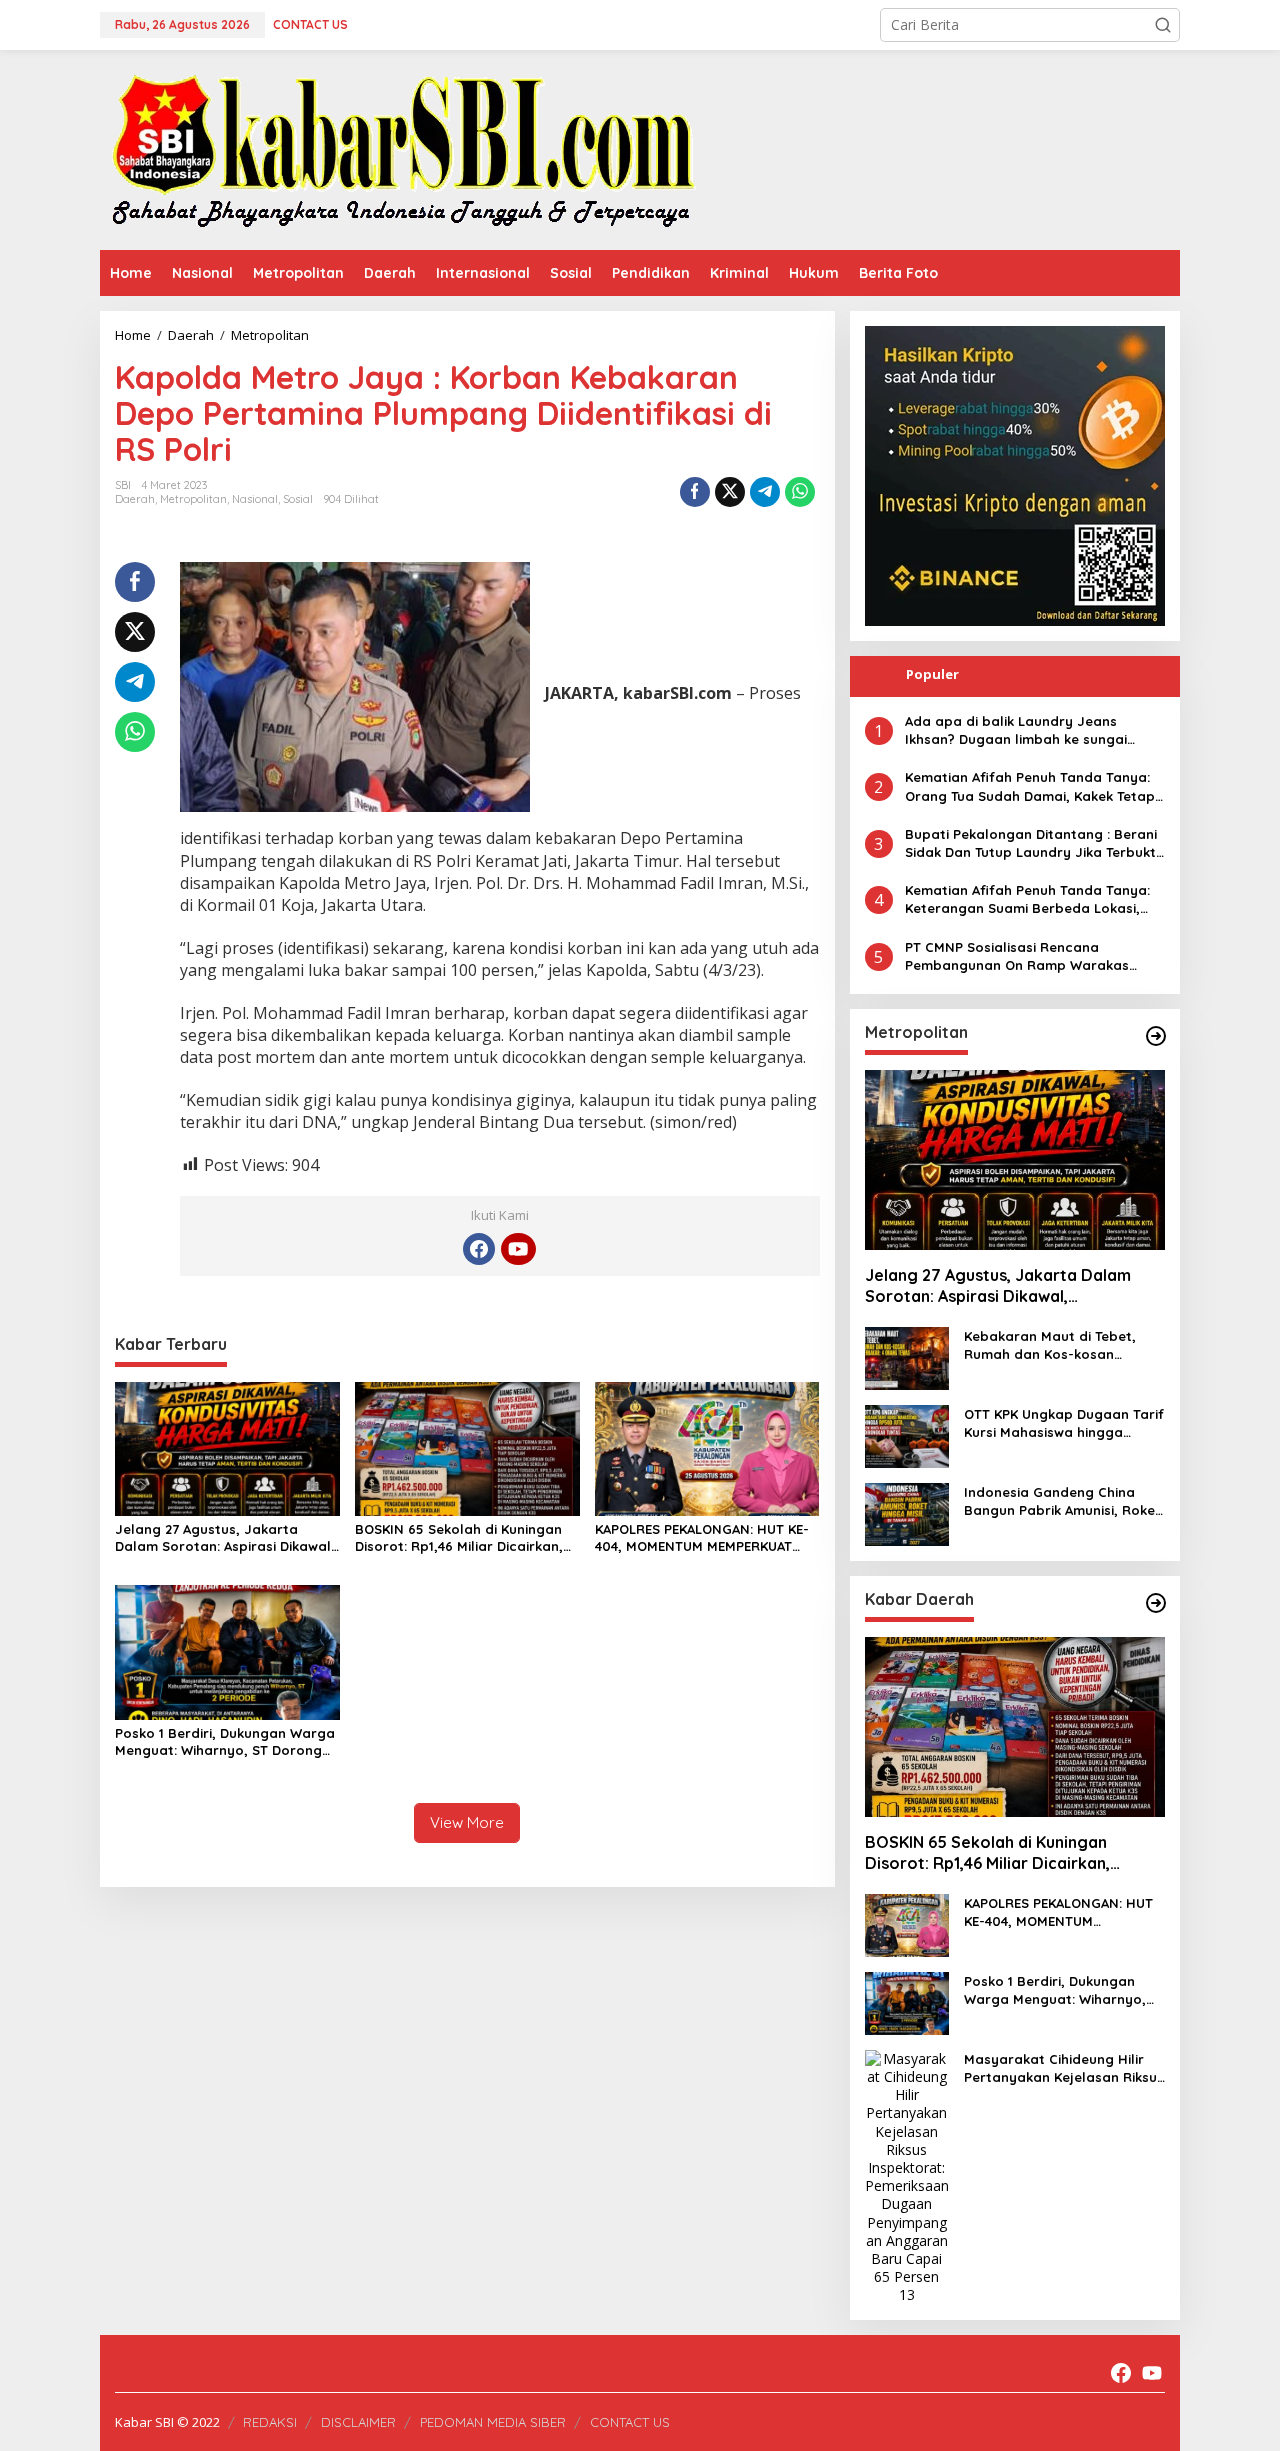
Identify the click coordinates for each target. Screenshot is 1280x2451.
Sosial (298, 499)
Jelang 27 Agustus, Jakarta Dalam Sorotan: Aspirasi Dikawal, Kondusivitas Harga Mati (225, 1538)
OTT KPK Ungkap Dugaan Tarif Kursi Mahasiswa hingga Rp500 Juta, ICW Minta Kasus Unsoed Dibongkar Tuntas (1064, 1423)
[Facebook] (479, 1249)
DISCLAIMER (358, 2422)
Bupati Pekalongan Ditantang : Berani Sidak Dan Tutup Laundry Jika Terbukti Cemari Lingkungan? (1032, 843)
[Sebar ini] (695, 492)
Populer (932, 674)
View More (467, 1822)
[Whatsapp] (800, 492)
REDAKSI (270, 2422)
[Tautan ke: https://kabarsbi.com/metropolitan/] (1156, 1036)
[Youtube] (518, 1249)
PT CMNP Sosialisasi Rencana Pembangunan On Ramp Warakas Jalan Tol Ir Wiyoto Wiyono (1017, 956)
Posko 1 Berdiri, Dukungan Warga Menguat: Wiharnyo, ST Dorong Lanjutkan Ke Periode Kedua (225, 1742)
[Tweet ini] (730, 492)
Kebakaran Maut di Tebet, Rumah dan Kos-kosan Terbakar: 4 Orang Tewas (1050, 1345)
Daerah (135, 499)
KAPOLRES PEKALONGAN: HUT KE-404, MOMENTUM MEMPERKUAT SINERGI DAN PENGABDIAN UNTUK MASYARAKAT (704, 1538)
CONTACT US (630, 2422)
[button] (1163, 25)
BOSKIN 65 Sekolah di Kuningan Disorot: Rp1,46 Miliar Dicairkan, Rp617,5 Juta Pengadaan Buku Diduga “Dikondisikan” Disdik (459, 1538)
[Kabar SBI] (402, 148)
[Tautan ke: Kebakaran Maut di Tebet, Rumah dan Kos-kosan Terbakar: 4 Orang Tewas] (907, 1356)
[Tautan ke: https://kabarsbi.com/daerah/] (1156, 1603)
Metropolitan (193, 499)
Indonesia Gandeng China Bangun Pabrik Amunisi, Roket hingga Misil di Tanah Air (1062, 1501)
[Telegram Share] (765, 492)
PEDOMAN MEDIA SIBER (493, 2422)
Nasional (255, 499)
